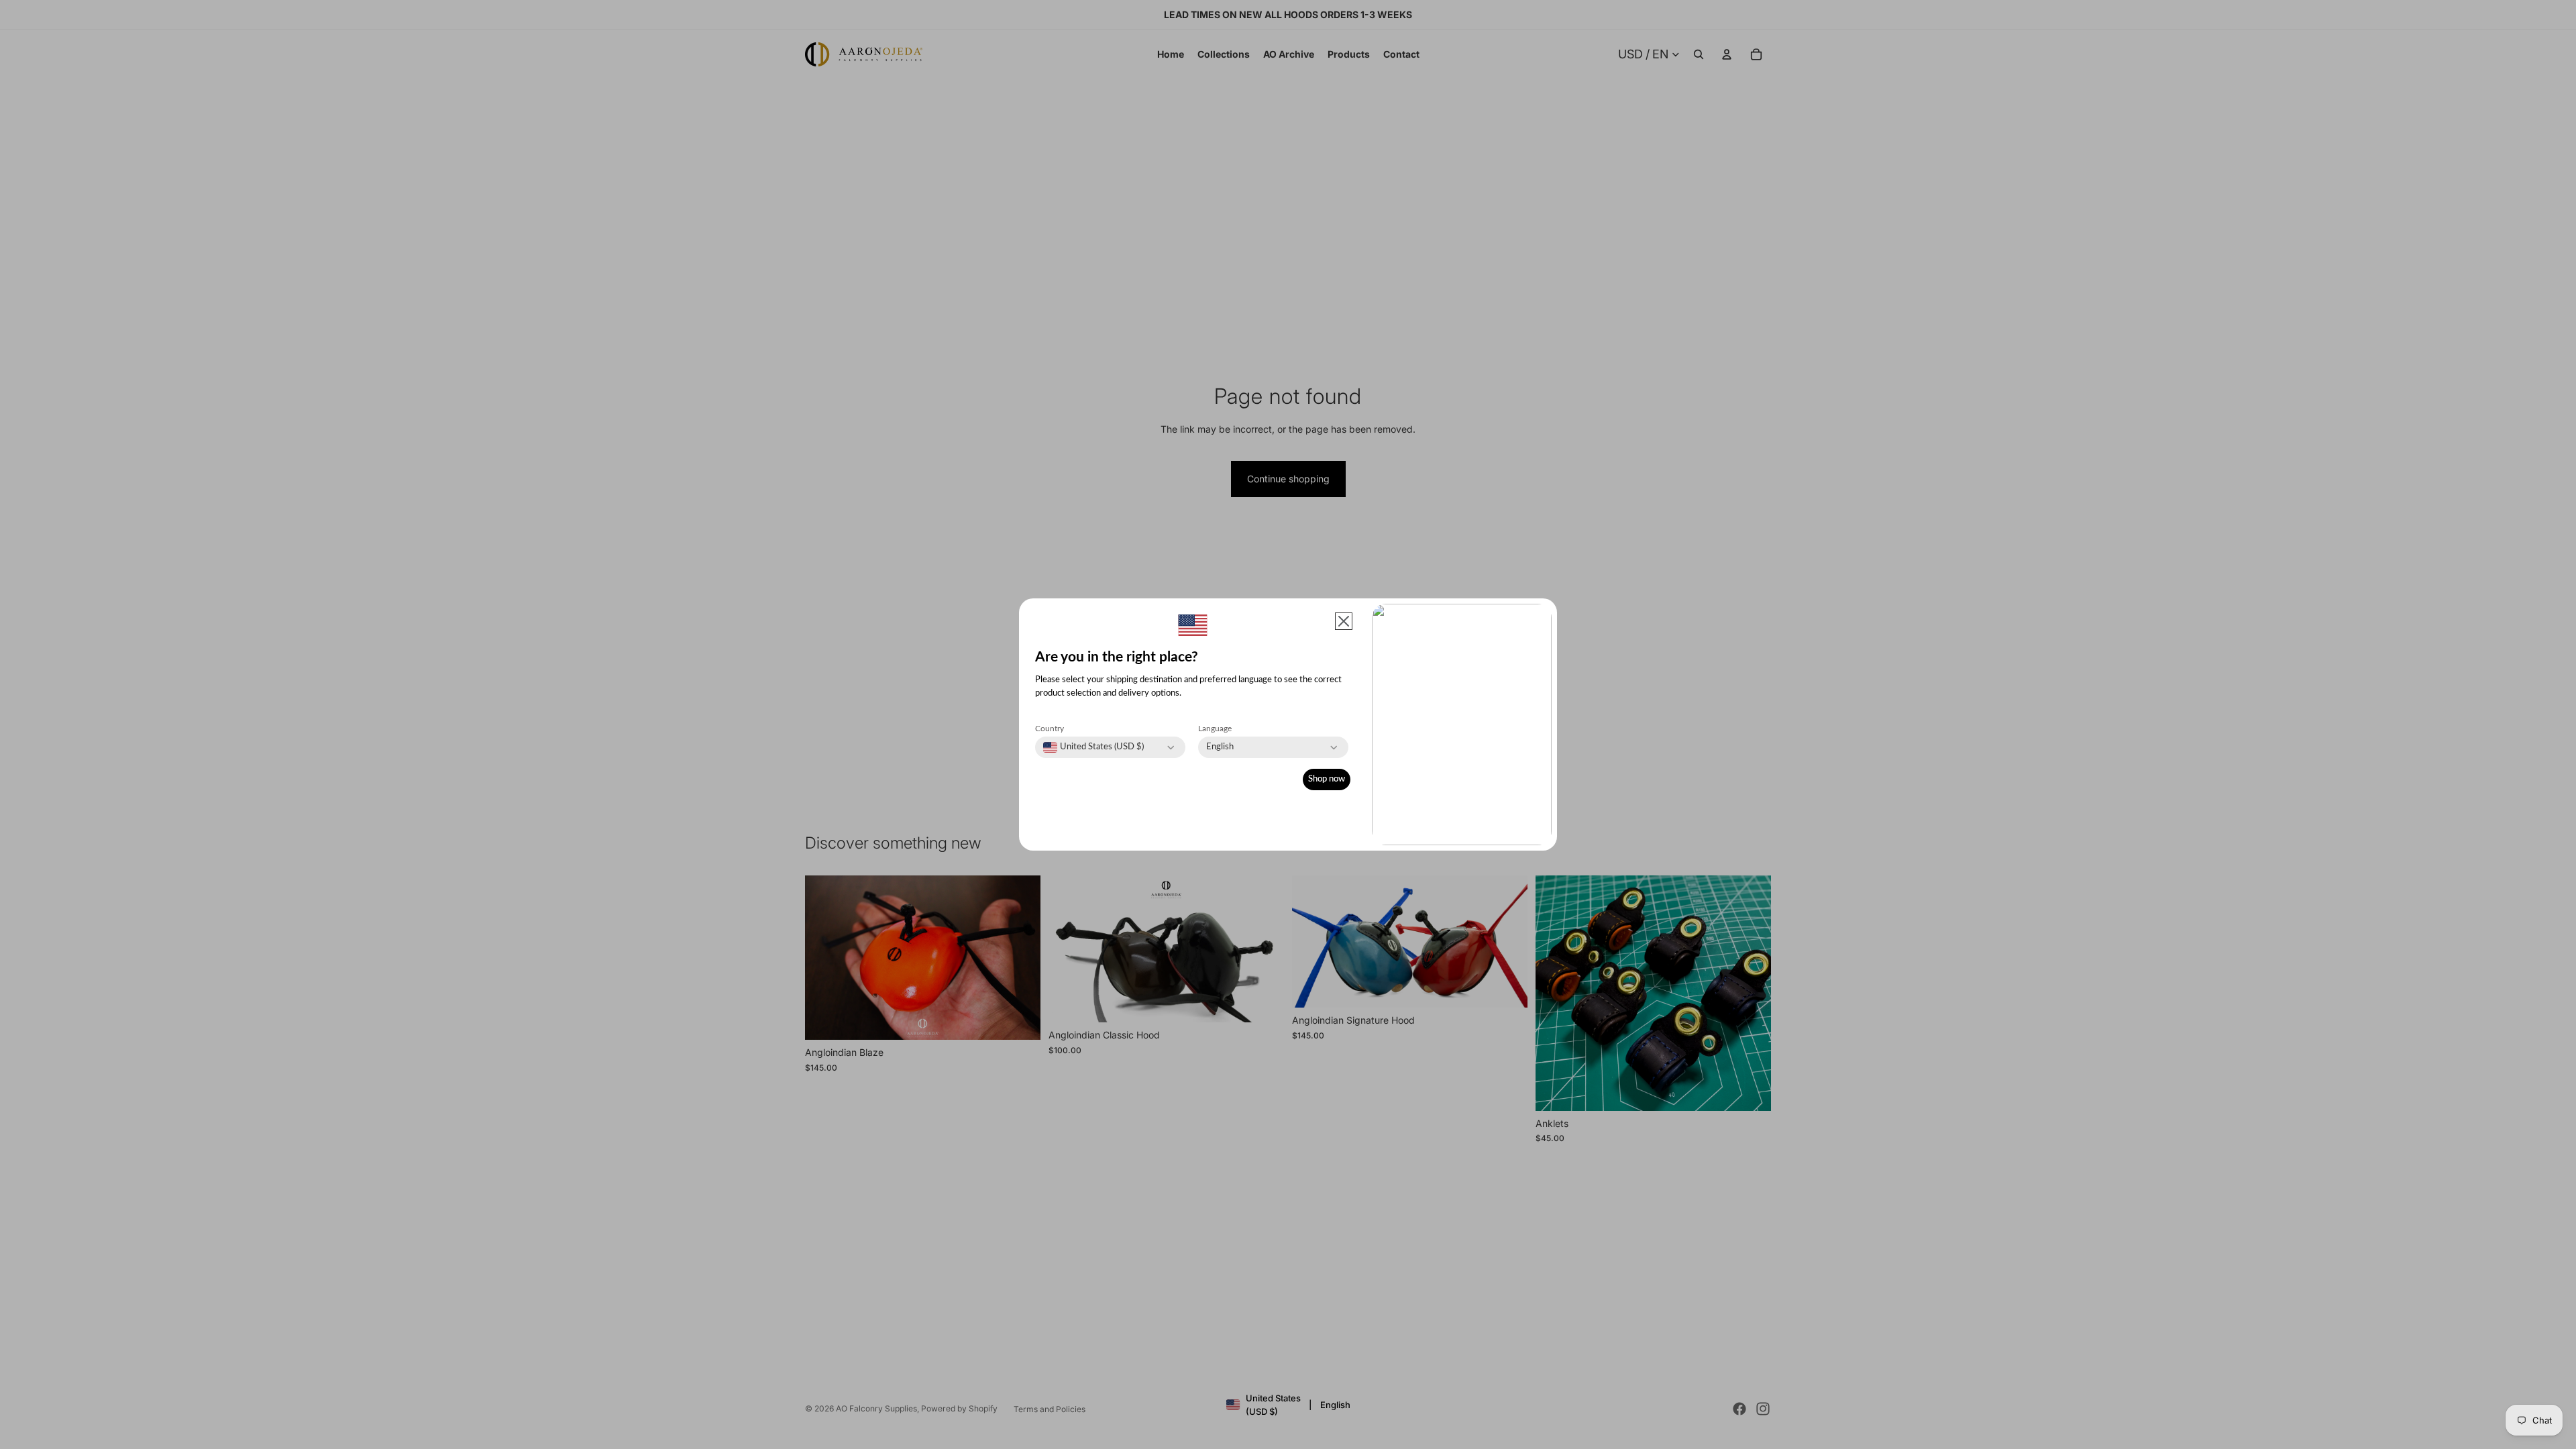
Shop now (1327, 779)
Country (1050, 729)
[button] (1344, 621)
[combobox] (1093, 747)
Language (1215, 729)
